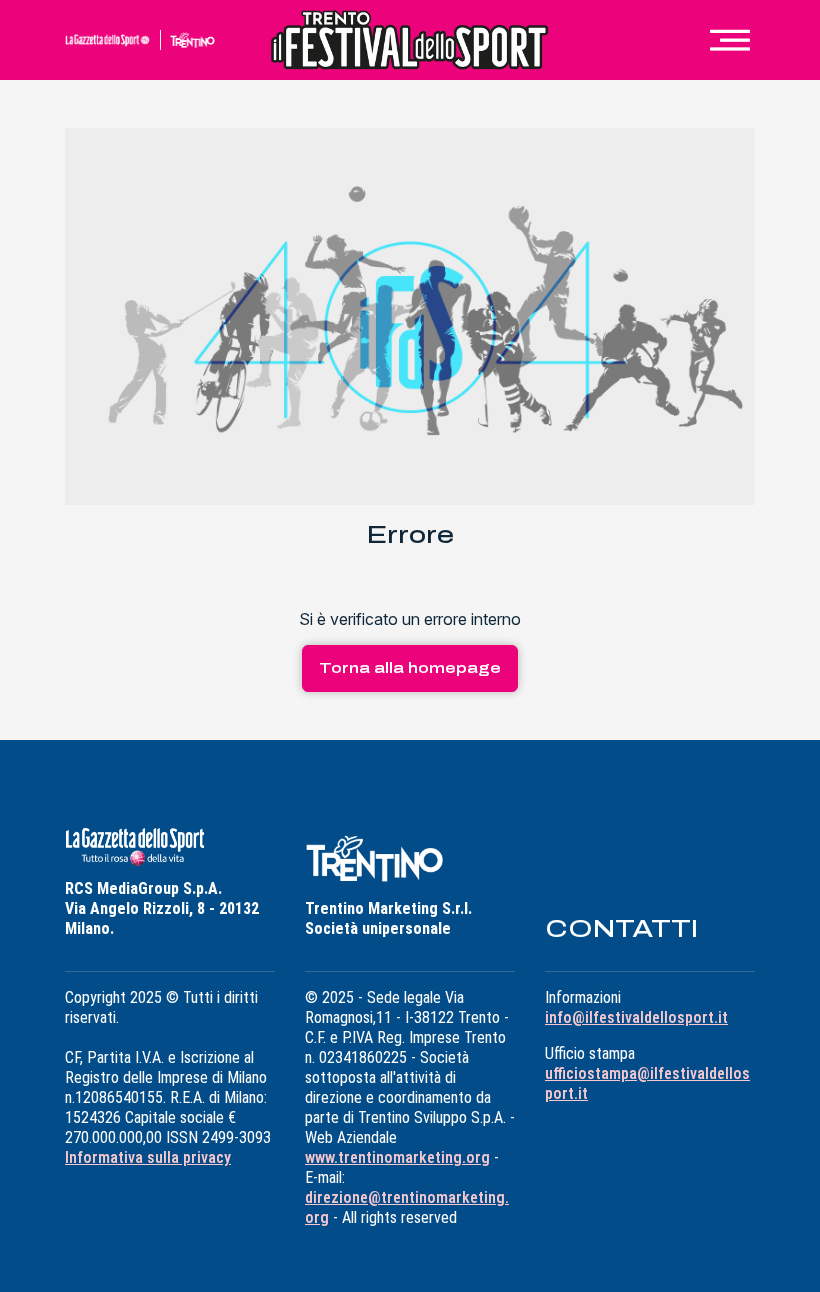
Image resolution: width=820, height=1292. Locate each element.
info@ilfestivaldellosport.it (636, 1017)
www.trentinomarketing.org (397, 1157)
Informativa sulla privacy (148, 1157)
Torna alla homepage (410, 668)
